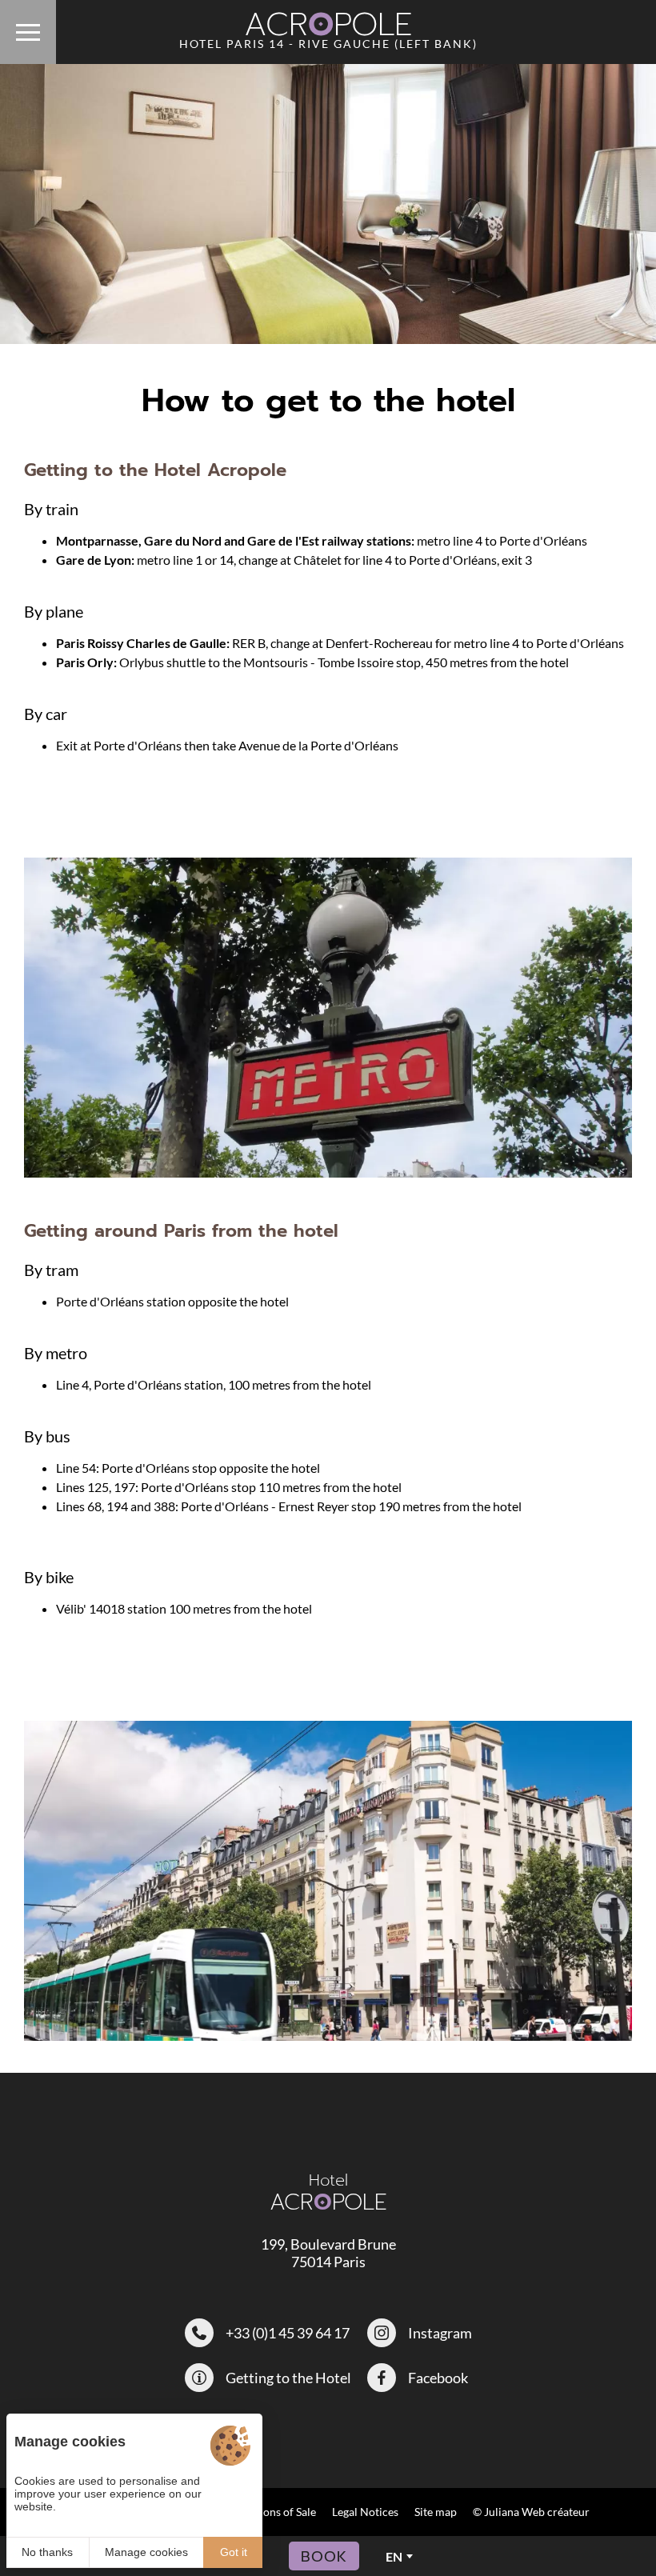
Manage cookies (146, 2552)
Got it (234, 2552)
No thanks (47, 2552)
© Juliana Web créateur (531, 2512)
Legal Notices (365, 2512)
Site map (436, 2512)
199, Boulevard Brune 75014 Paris (328, 2253)
